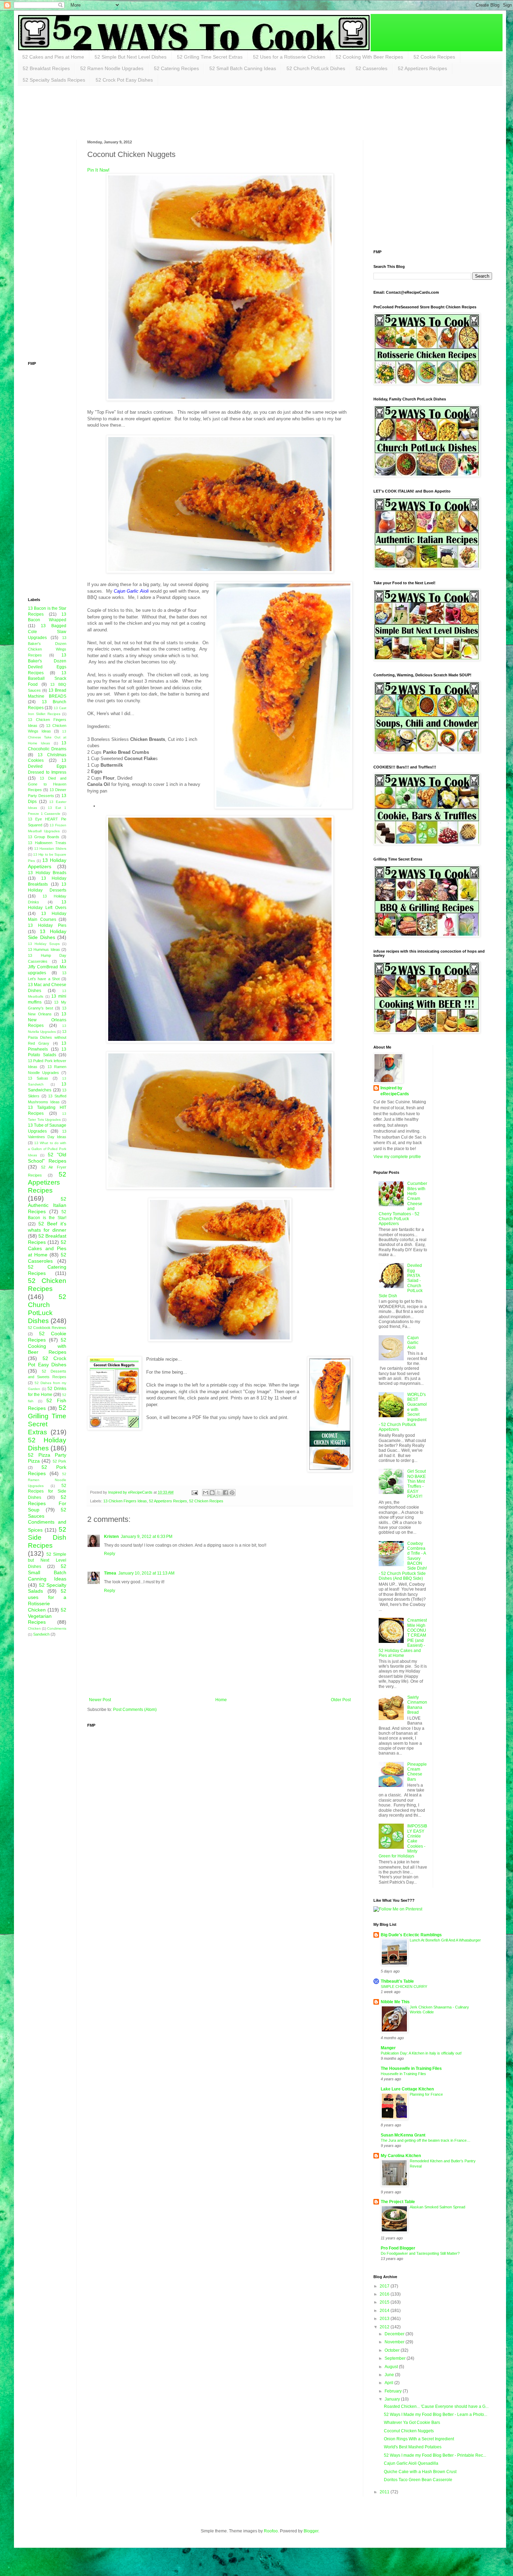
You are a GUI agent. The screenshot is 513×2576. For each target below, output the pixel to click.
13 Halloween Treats (47, 843)
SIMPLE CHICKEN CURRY (404, 1987)
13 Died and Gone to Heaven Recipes (47, 784)
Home (221, 1700)
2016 (385, 2294)
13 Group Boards (44, 837)
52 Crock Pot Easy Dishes (124, 80)
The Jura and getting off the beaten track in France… (426, 2140)
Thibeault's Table (397, 1981)
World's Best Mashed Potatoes (413, 2447)
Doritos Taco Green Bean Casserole (418, 2480)
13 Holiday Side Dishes (47, 934)
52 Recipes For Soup (47, 1503)
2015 (385, 2302)
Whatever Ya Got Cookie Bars (412, 2423)
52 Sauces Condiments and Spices (47, 1520)
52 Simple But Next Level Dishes (131, 57)
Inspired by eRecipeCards (395, 1091)
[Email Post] (194, 1492)
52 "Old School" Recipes (47, 1158)
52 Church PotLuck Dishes (316, 68)
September (396, 2358)
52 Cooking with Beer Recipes (47, 1346)
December (395, 2334)
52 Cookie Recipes (434, 57)
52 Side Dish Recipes (47, 1537)
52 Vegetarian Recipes (47, 1616)
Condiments (57, 1628)
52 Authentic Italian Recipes (47, 1205)
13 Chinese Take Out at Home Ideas (47, 737)
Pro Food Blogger (398, 2248)
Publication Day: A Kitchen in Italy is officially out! (421, 2053)
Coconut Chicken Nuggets (409, 2431)
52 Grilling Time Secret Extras (210, 57)
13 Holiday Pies (47, 925)
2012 (385, 2327)
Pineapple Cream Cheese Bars (417, 1772)
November (395, 2342)
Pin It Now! (98, 170)
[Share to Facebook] (225, 1493)
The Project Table (398, 2202)
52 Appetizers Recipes (422, 68)
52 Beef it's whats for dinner (47, 1227)
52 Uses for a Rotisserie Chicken (289, 57)
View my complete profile (397, 1157)
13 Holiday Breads (47, 873)
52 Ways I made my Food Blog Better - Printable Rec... (435, 2455)
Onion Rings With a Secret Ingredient (419, 2439)
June (390, 2375)
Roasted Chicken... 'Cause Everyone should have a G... (436, 2406)
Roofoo (271, 2531)
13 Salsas (38, 1078)
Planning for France (426, 2094)
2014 (385, 2311)
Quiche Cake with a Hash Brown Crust (420, 2472)
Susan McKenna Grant (403, 2135)
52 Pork (60, 1461)
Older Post (341, 1700)
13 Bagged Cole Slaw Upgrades (47, 632)
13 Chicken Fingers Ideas (125, 1501)
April (389, 2383)
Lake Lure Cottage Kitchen (407, 2089)
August (392, 2367)
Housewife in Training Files (403, 2074)
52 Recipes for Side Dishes (47, 1492)
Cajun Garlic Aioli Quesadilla (411, 2463)
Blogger (311, 2531)
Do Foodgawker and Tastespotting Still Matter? (420, 2253)
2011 (385, 2492)
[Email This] (206, 1493)
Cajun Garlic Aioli (413, 1343)
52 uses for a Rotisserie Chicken (47, 1600)
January (393, 2399)
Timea (110, 1573)
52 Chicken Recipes (206, 1501)
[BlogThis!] (212, 1493)
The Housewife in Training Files (411, 2068)
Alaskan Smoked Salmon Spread (437, 2207)
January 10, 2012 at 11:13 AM (146, 1573)
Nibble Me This (395, 2002)
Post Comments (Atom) (135, 1710)
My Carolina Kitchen (401, 2156)
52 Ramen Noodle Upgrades (112, 68)
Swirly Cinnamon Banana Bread (417, 1705)
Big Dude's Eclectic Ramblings (411, 1935)
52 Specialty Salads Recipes (54, 80)
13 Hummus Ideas (44, 949)
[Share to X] (219, 1493)
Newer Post (100, 1700)
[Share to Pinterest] (232, 1493)
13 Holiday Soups (44, 944)
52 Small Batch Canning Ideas (243, 68)
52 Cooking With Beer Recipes (369, 57)
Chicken (34, 1628)
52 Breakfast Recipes (46, 68)
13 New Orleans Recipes (47, 1020)
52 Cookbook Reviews (47, 1328)
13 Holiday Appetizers (47, 863)
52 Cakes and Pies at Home (53, 57)
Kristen (111, 1537)
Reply (110, 1554)
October (393, 2350)
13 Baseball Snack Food (47, 679)
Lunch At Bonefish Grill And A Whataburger (445, 1940)
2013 (385, 2319)
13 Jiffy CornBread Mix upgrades (47, 967)
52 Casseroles (371, 68)
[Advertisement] (155, 112)
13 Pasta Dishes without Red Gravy (47, 1037)
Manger (388, 2048)
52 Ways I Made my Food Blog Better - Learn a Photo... (436, 2414)
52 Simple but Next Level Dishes (47, 1560)
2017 (385, 2286)
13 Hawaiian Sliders (50, 848)
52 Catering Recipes (176, 68)
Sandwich (41, 1634)
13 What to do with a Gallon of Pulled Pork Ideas (47, 1149)
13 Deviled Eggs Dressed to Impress (47, 766)
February (394, 2391)
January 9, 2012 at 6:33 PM (147, 1537)
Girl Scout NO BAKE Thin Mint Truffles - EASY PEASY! (417, 1484)
